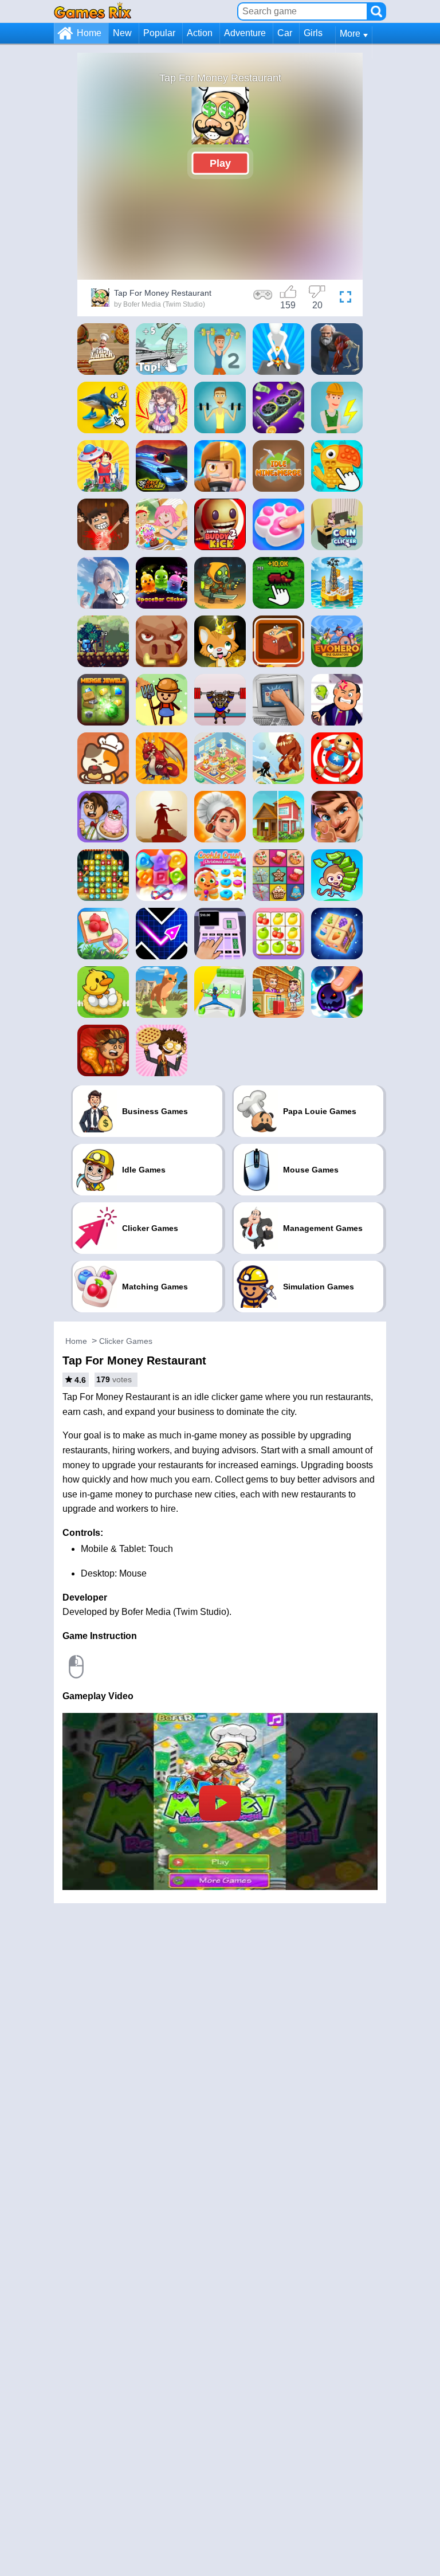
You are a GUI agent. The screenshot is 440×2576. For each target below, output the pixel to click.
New (122, 33)
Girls (313, 33)
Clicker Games (126, 1341)
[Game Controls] (263, 299)
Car (285, 33)
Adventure (245, 33)
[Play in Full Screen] (345, 299)
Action (200, 33)
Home (89, 33)
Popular (159, 33)
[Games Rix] (93, 11)
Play (220, 163)
